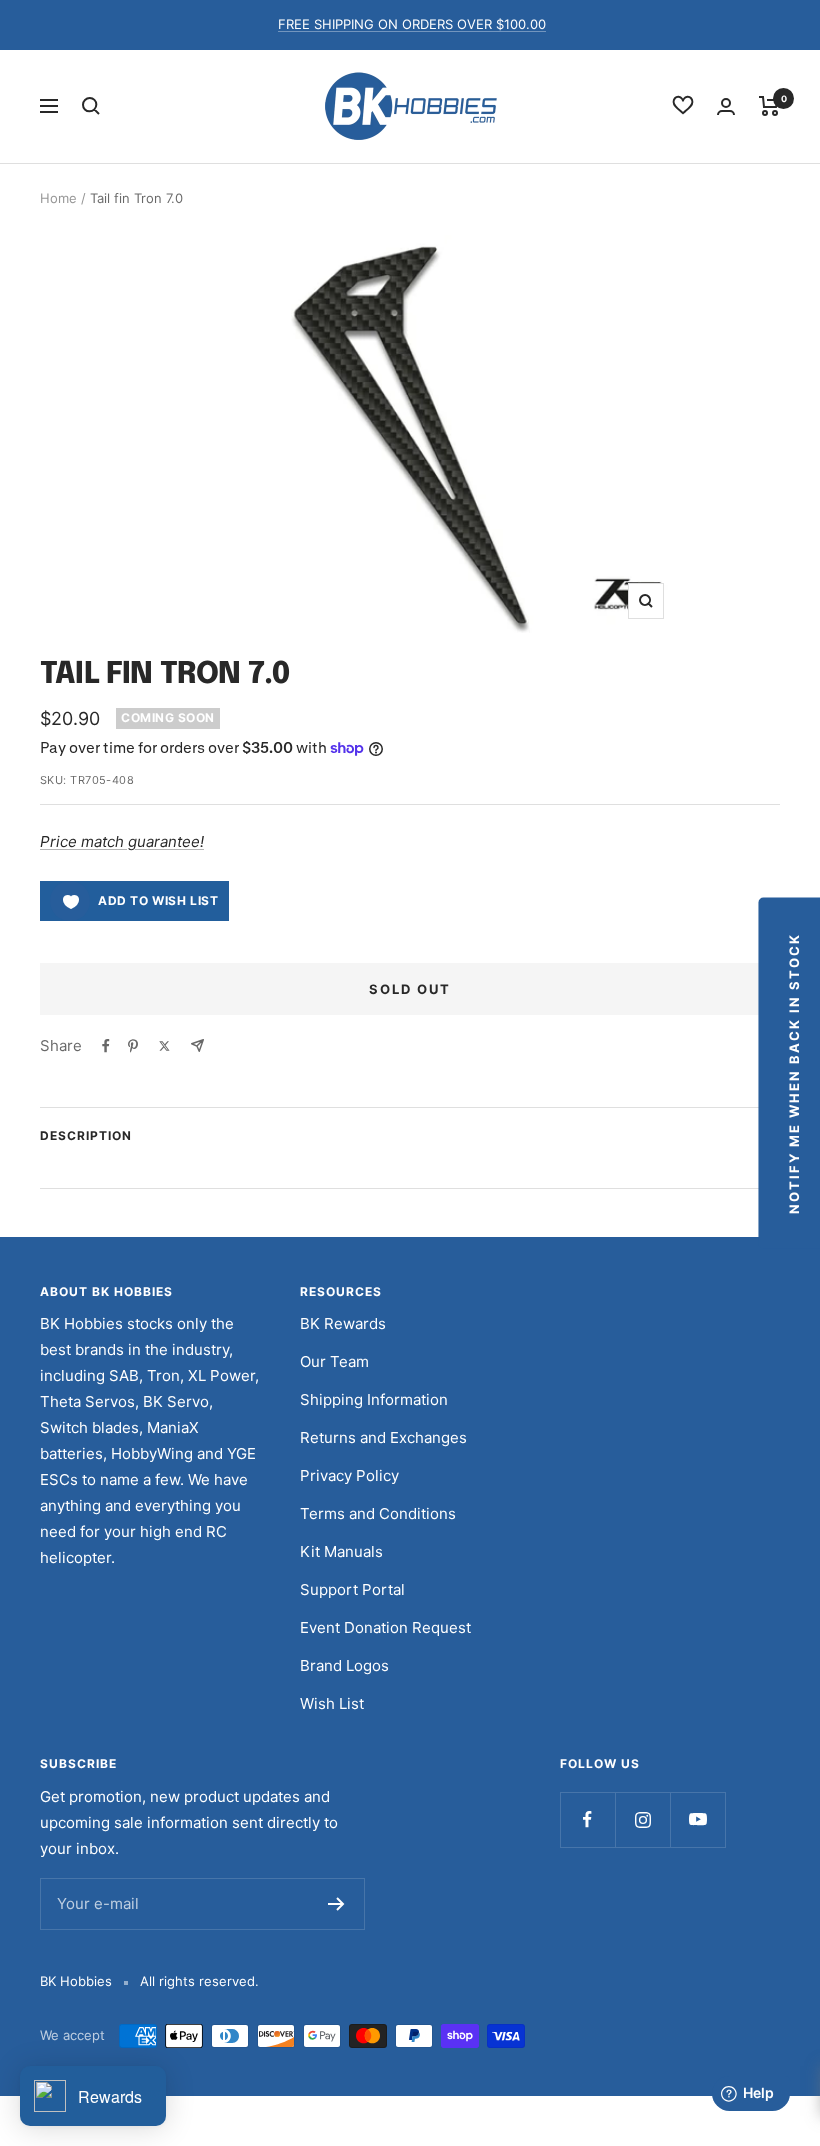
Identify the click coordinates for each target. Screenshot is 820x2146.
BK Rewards (343, 1323)
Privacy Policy (349, 1475)
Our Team (334, 1361)
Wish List (332, 1703)
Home (58, 198)
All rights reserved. (199, 1981)
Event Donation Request (385, 1627)
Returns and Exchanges (383, 1437)
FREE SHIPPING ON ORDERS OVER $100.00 (412, 24)
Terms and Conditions (378, 1513)
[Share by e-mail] (197, 1045)
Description (86, 1135)
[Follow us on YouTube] (697, 1819)
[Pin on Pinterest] (133, 1046)
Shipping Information (374, 1399)
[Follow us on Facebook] (587, 1819)
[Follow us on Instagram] (642, 1819)
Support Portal (352, 1589)
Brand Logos (344, 1665)
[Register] (336, 1904)
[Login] (726, 106)
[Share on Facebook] (106, 1046)
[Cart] (769, 106)
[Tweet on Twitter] (164, 1046)
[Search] (91, 106)
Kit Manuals (341, 1551)
